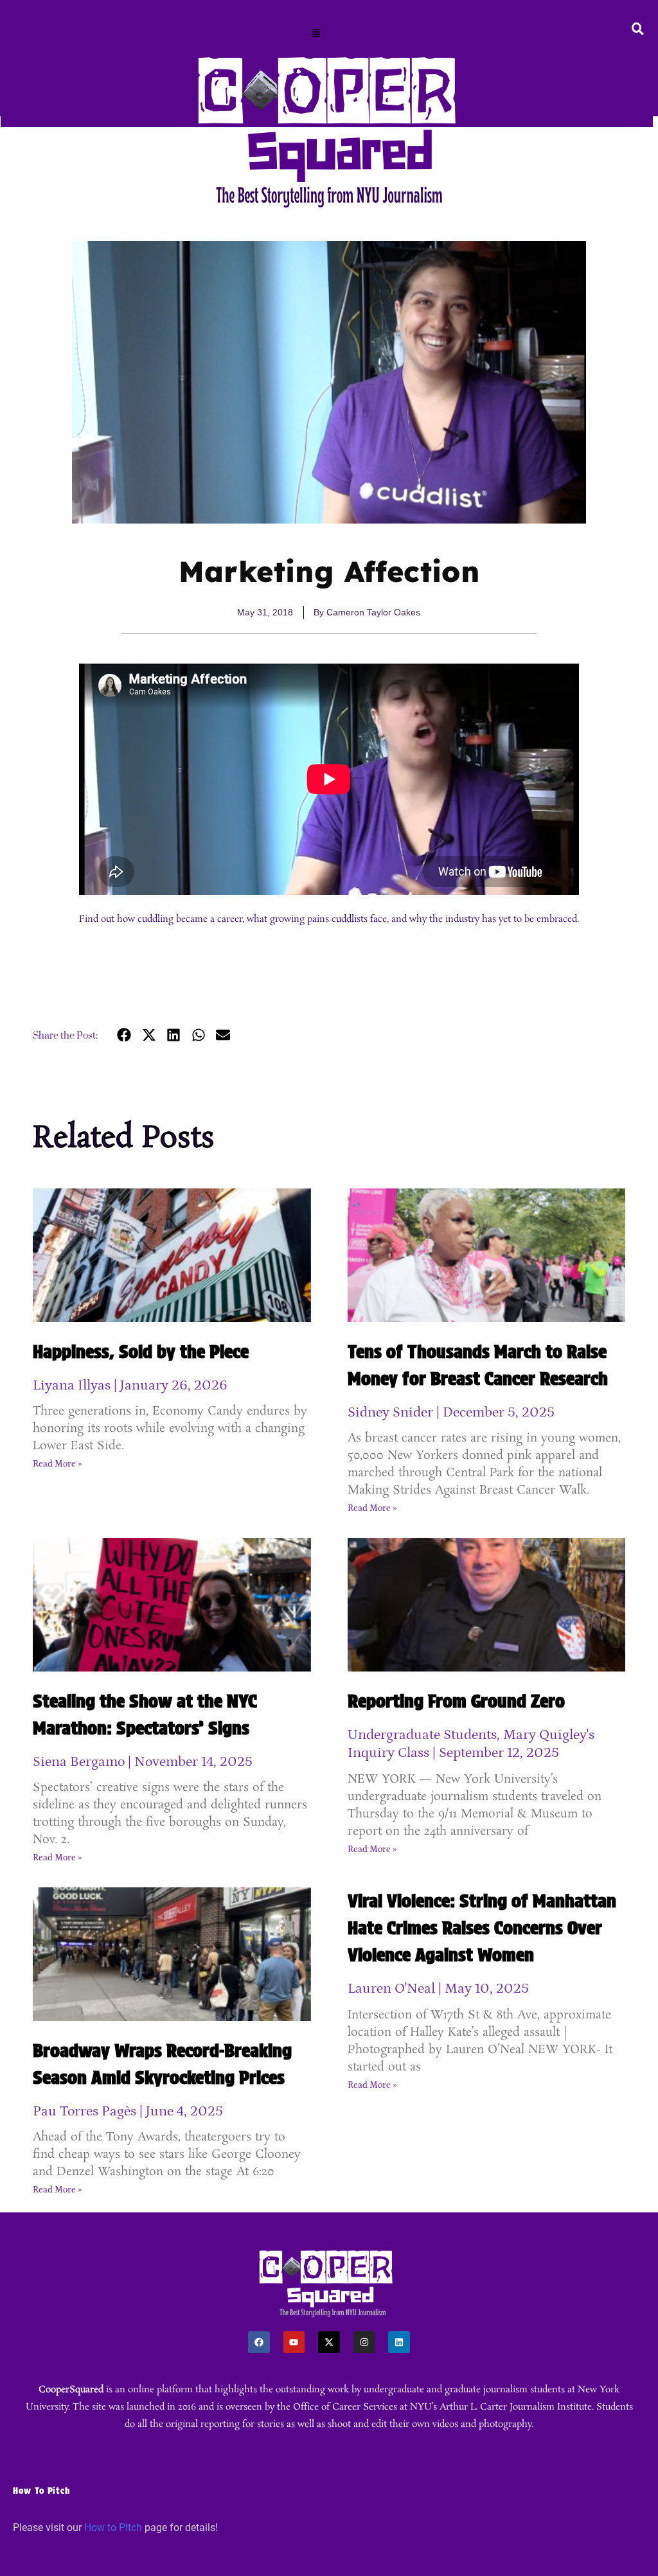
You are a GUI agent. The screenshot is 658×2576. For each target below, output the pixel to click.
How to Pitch (113, 2527)
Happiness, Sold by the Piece (141, 1352)
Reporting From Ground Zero (456, 1701)
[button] (316, 34)
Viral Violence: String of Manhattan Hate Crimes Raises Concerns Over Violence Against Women (482, 1928)
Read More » (57, 1464)
